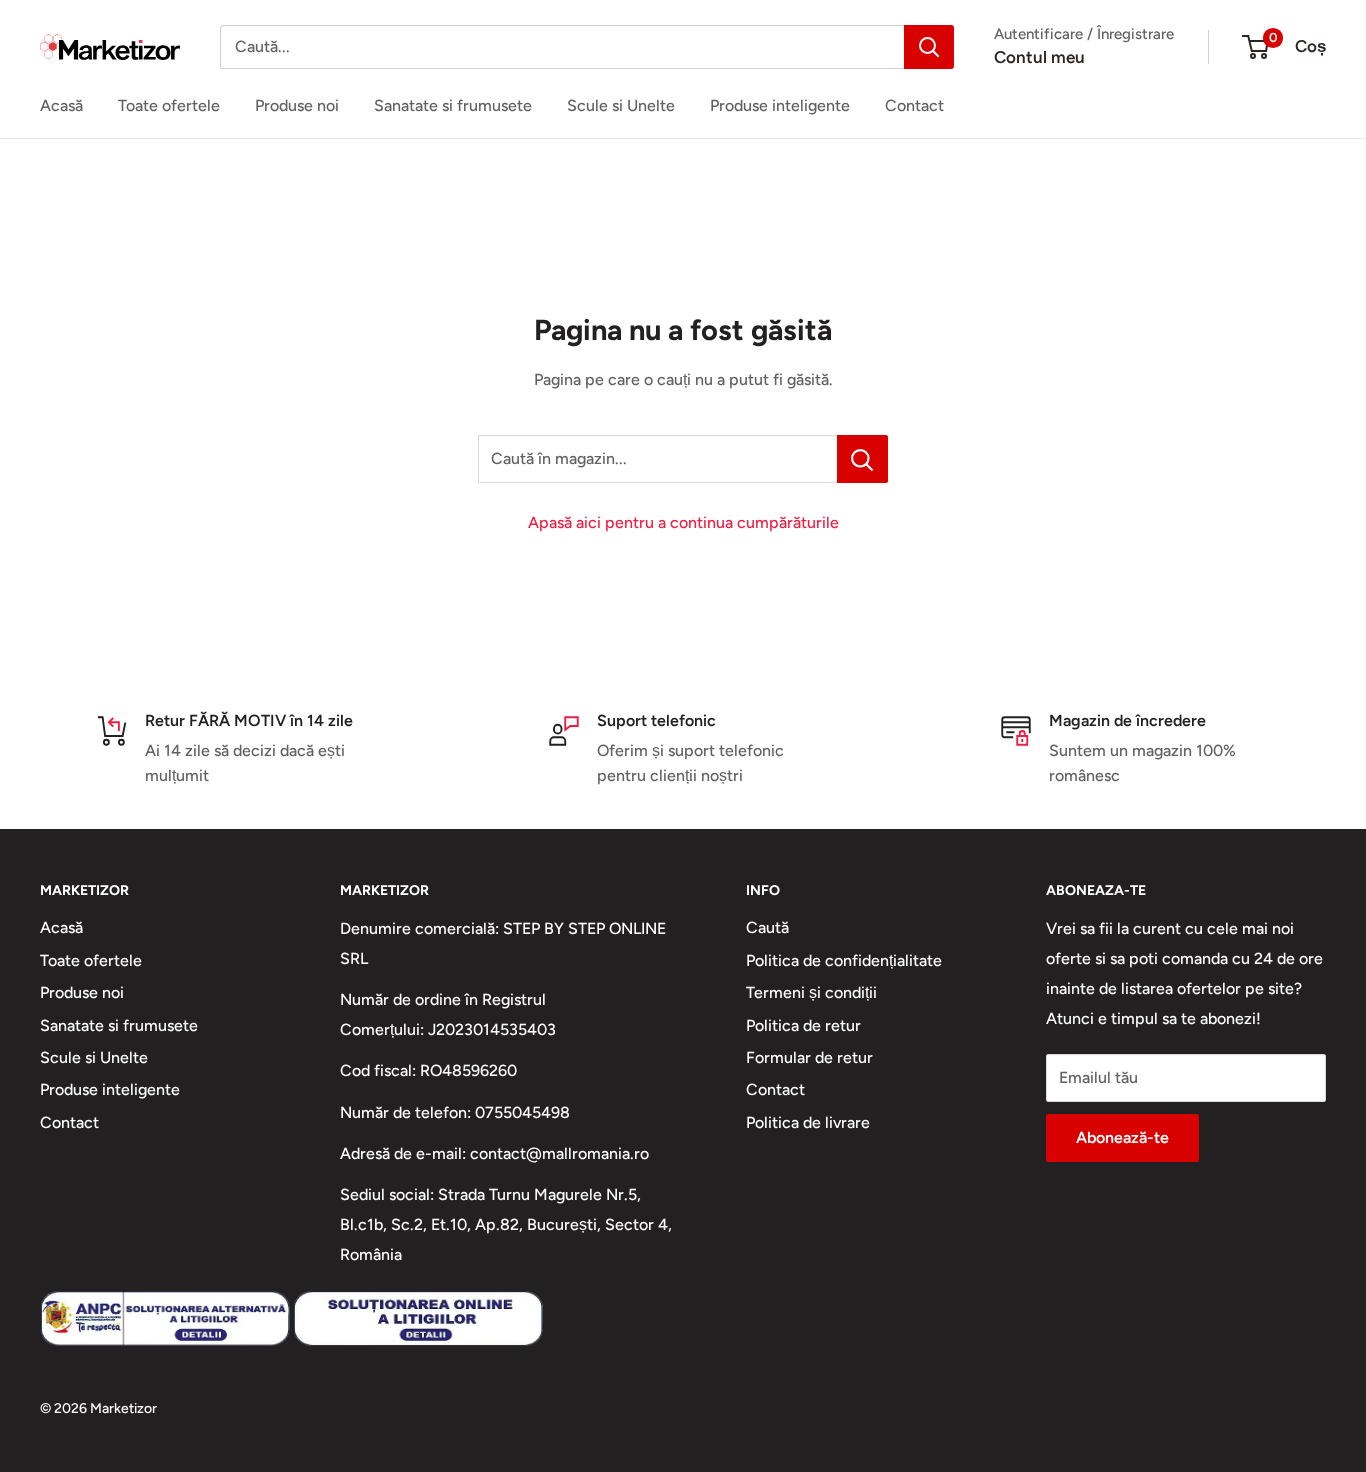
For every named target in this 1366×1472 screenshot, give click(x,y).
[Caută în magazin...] (862, 459)
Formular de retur (809, 1057)
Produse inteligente (780, 105)
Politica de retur (803, 1025)
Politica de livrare (808, 1122)
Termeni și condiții (811, 992)
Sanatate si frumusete (453, 105)
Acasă (61, 105)
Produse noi (297, 105)
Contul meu (1039, 57)
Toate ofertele (169, 105)
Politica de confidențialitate (844, 960)
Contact (914, 105)
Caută (767, 927)
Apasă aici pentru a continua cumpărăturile (683, 522)
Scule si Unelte (621, 105)
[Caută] (929, 47)
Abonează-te (1122, 1137)
